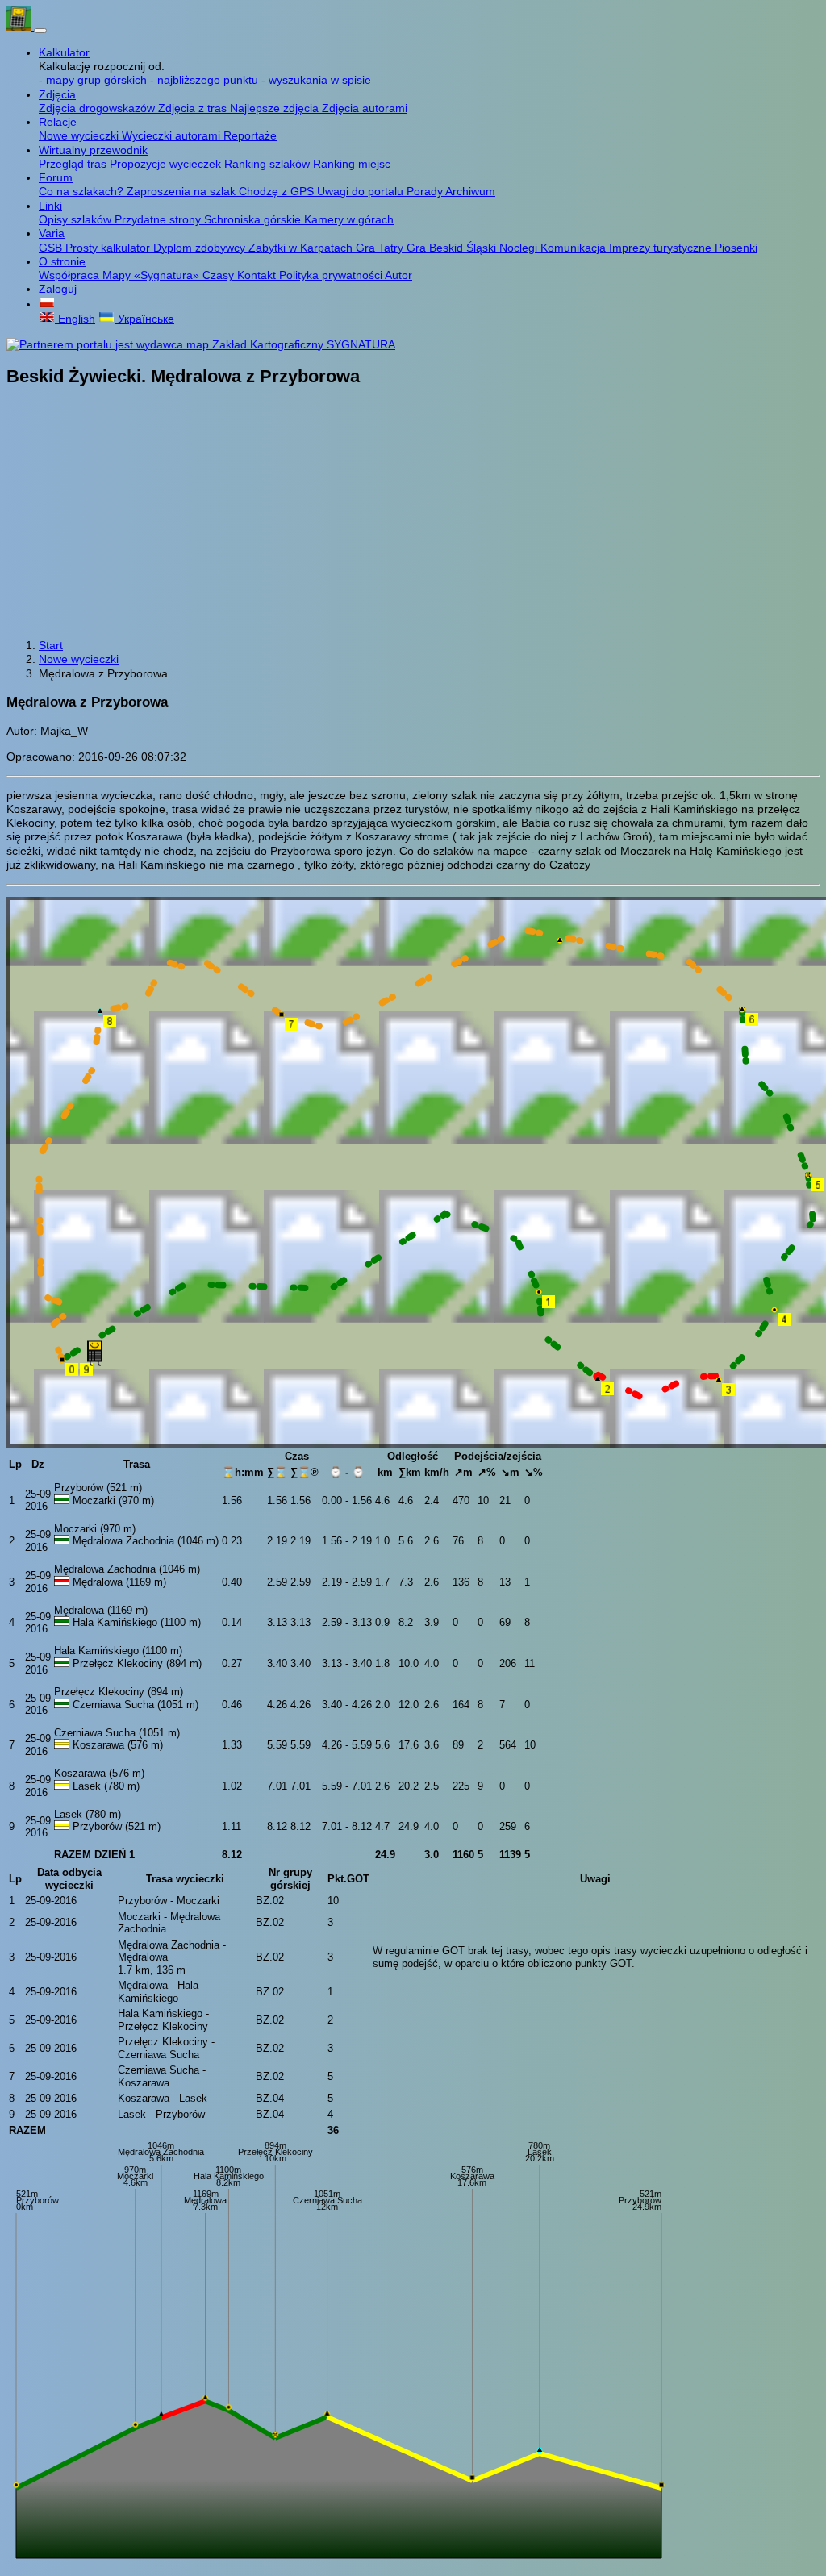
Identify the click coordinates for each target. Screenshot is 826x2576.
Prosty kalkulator (109, 248)
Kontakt (258, 275)
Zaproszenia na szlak (183, 191)
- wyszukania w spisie (316, 80)
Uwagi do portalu (362, 191)
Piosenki (736, 248)
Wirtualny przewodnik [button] (93, 150)
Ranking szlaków (269, 164)
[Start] (20, 27)
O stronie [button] (62, 261)
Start (51, 645)
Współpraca (71, 275)
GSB (52, 248)
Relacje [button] (58, 122)
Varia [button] (52, 233)
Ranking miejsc (352, 164)
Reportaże (250, 135)
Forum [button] (56, 177)
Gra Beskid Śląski (453, 248)
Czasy (220, 275)
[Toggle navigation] (40, 31)
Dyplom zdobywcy (201, 248)
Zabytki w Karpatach (302, 248)
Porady (426, 191)
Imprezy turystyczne (662, 248)
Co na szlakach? (83, 191)
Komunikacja (575, 248)
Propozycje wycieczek (167, 164)
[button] (47, 304)
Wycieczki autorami (173, 135)
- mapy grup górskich (94, 80)
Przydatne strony (159, 219)
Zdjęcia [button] (57, 94)
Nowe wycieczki (80, 135)
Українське (144, 319)
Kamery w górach (349, 219)
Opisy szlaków (77, 219)
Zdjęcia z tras (194, 108)
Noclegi (520, 248)
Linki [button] (50, 206)
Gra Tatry (381, 248)
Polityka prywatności (332, 275)
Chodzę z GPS (278, 191)
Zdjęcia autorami (365, 108)
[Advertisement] (413, 515)
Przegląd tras (74, 164)
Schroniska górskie (254, 219)
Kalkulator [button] (64, 52)
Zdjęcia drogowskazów (98, 108)
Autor (398, 275)
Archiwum (470, 191)
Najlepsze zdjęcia (276, 108)
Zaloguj (58, 289)
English (75, 319)
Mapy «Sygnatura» (152, 275)
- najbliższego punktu (206, 80)
